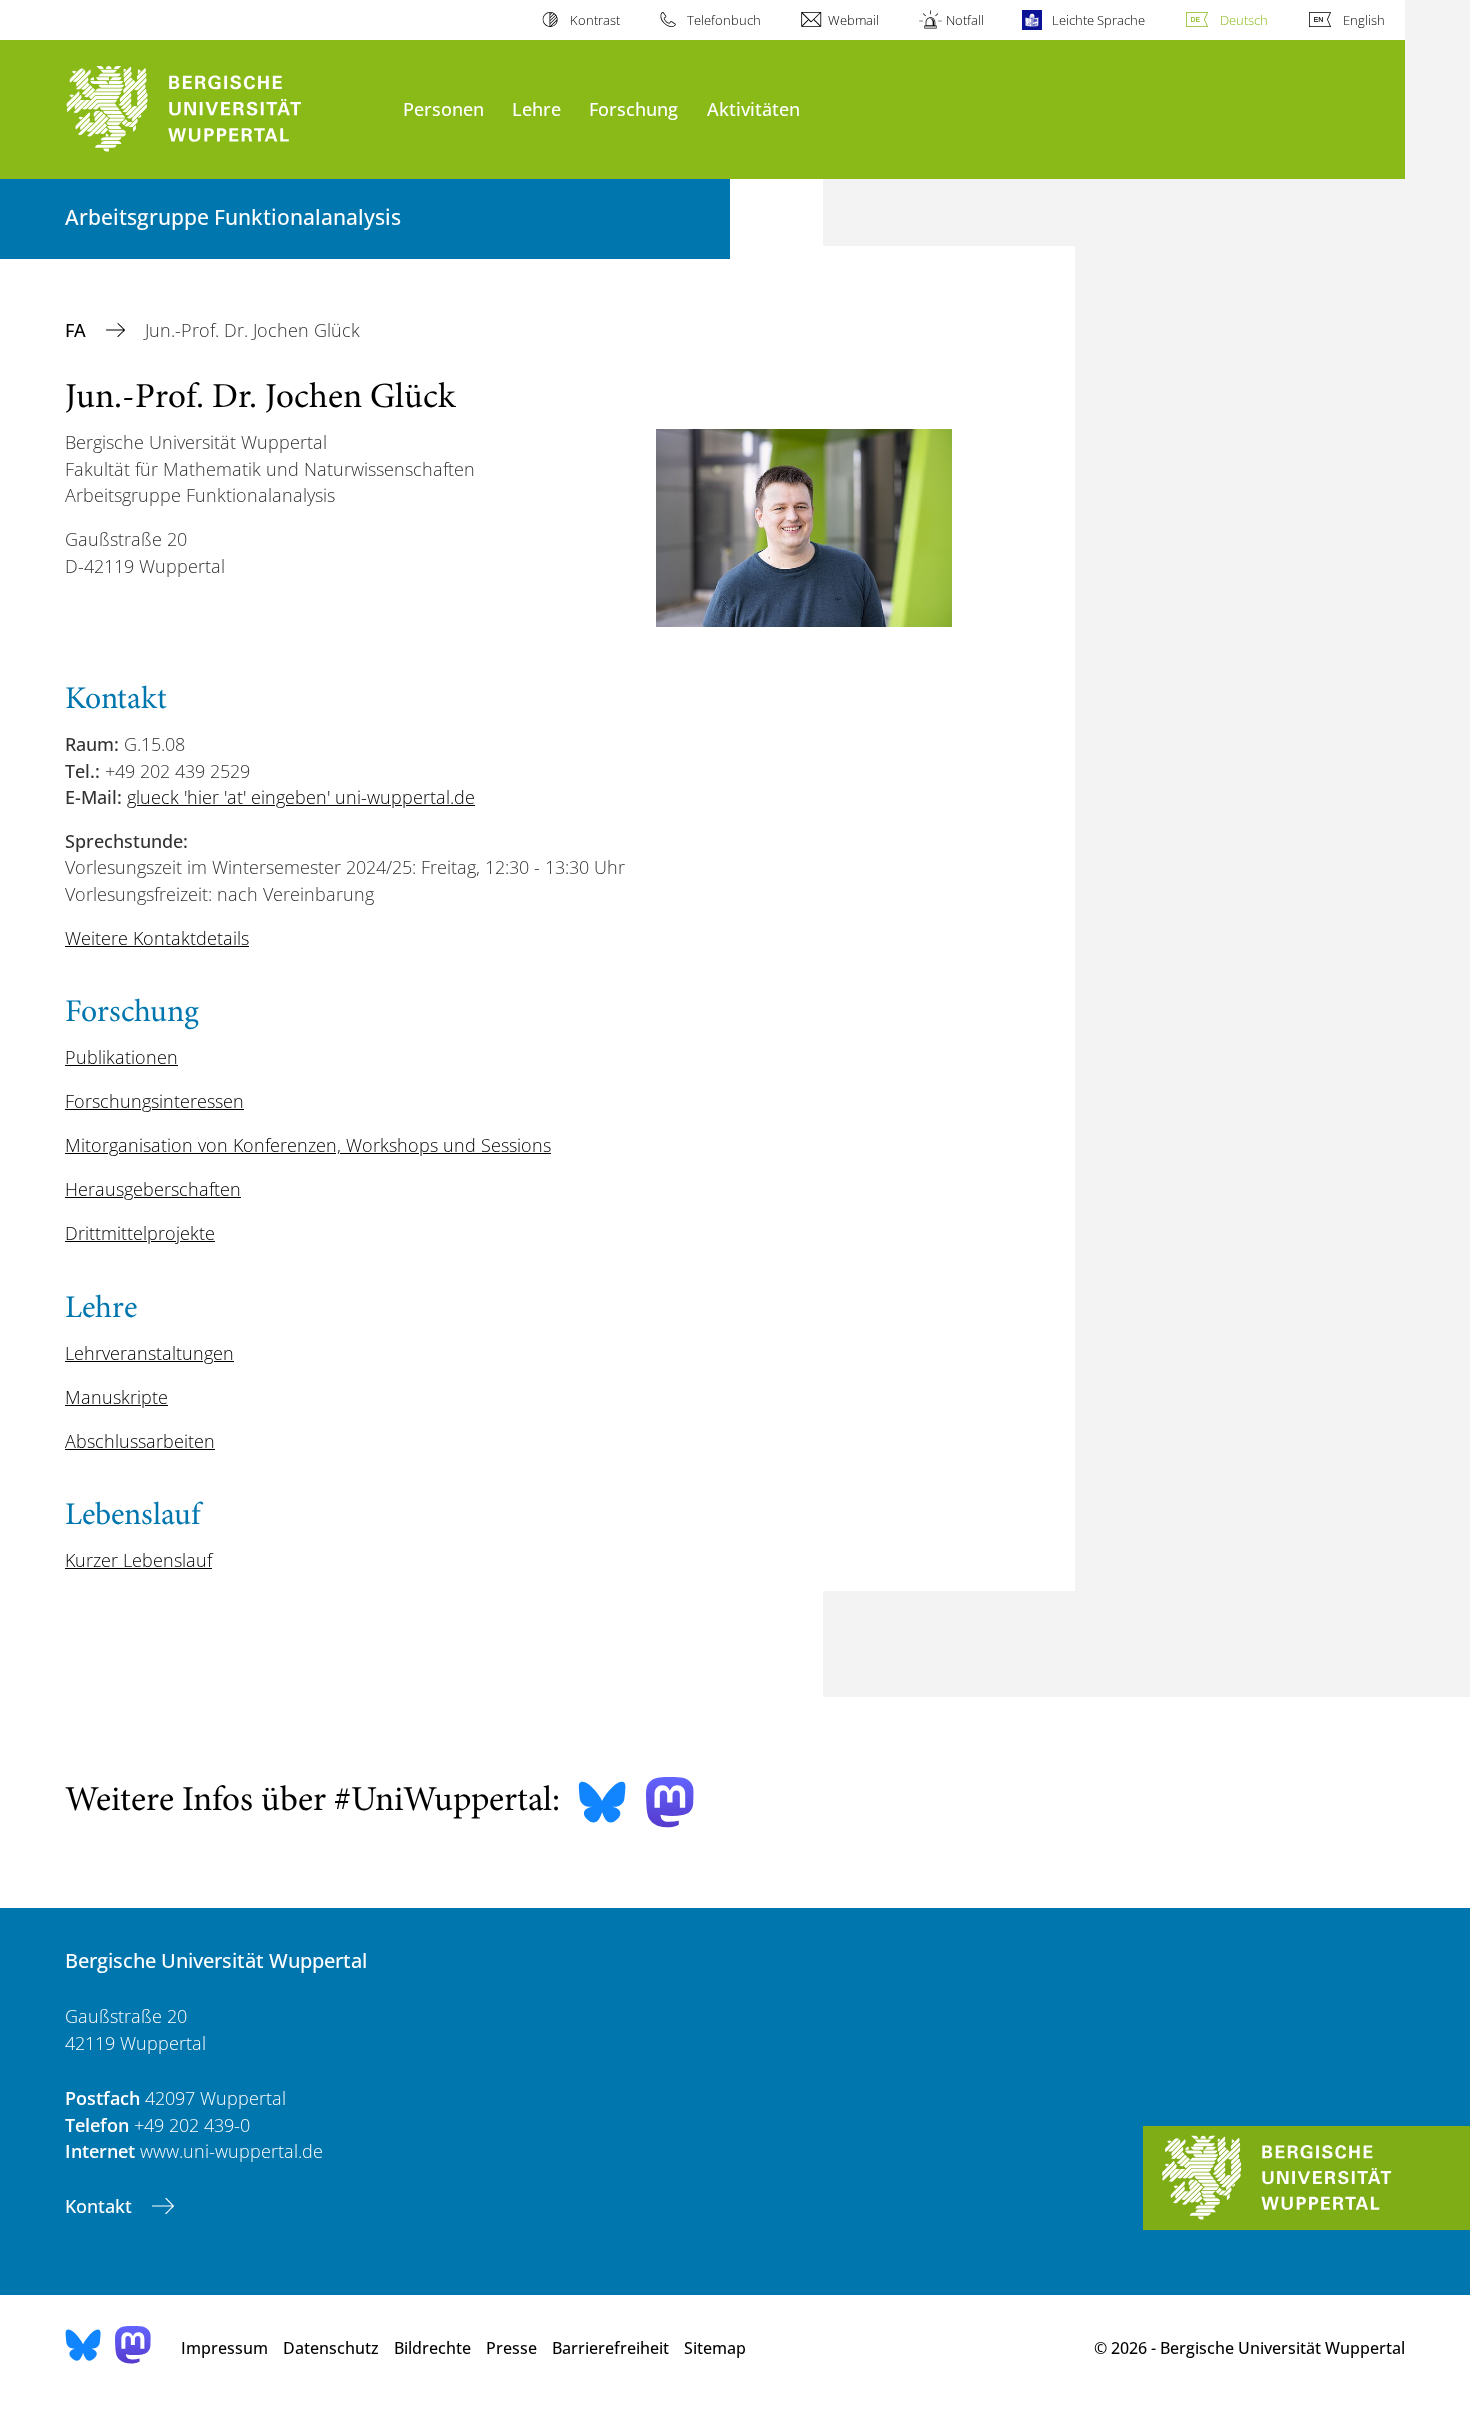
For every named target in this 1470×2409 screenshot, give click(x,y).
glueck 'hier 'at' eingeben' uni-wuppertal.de (301, 797)
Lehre (536, 108)
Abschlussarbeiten (140, 1441)
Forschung (633, 108)
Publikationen (121, 1057)
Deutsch (1244, 20)
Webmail (853, 20)
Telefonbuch (724, 20)
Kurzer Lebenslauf (138, 1560)
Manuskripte (116, 1397)
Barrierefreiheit (610, 2348)
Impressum (224, 2348)
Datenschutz (331, 2348)
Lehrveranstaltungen (149, 1353)
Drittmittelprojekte (140, 1233)
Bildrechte (432, 2348)
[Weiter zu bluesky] (602, 1802)
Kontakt (101, 2206)
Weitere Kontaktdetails (157, 938)
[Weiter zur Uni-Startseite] (224, 109)
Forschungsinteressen (154, 1101)
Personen (443, 108)
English (1364, 20)
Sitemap (715, 2348)
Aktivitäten (753, 108)
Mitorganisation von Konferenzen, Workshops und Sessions (308, 1145)
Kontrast (594, 20)
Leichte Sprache (1098, 20)
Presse (511, 2348)
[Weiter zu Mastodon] (670, 1802)
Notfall (965, 20)
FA (78, 330)
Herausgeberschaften (153, 1189)
